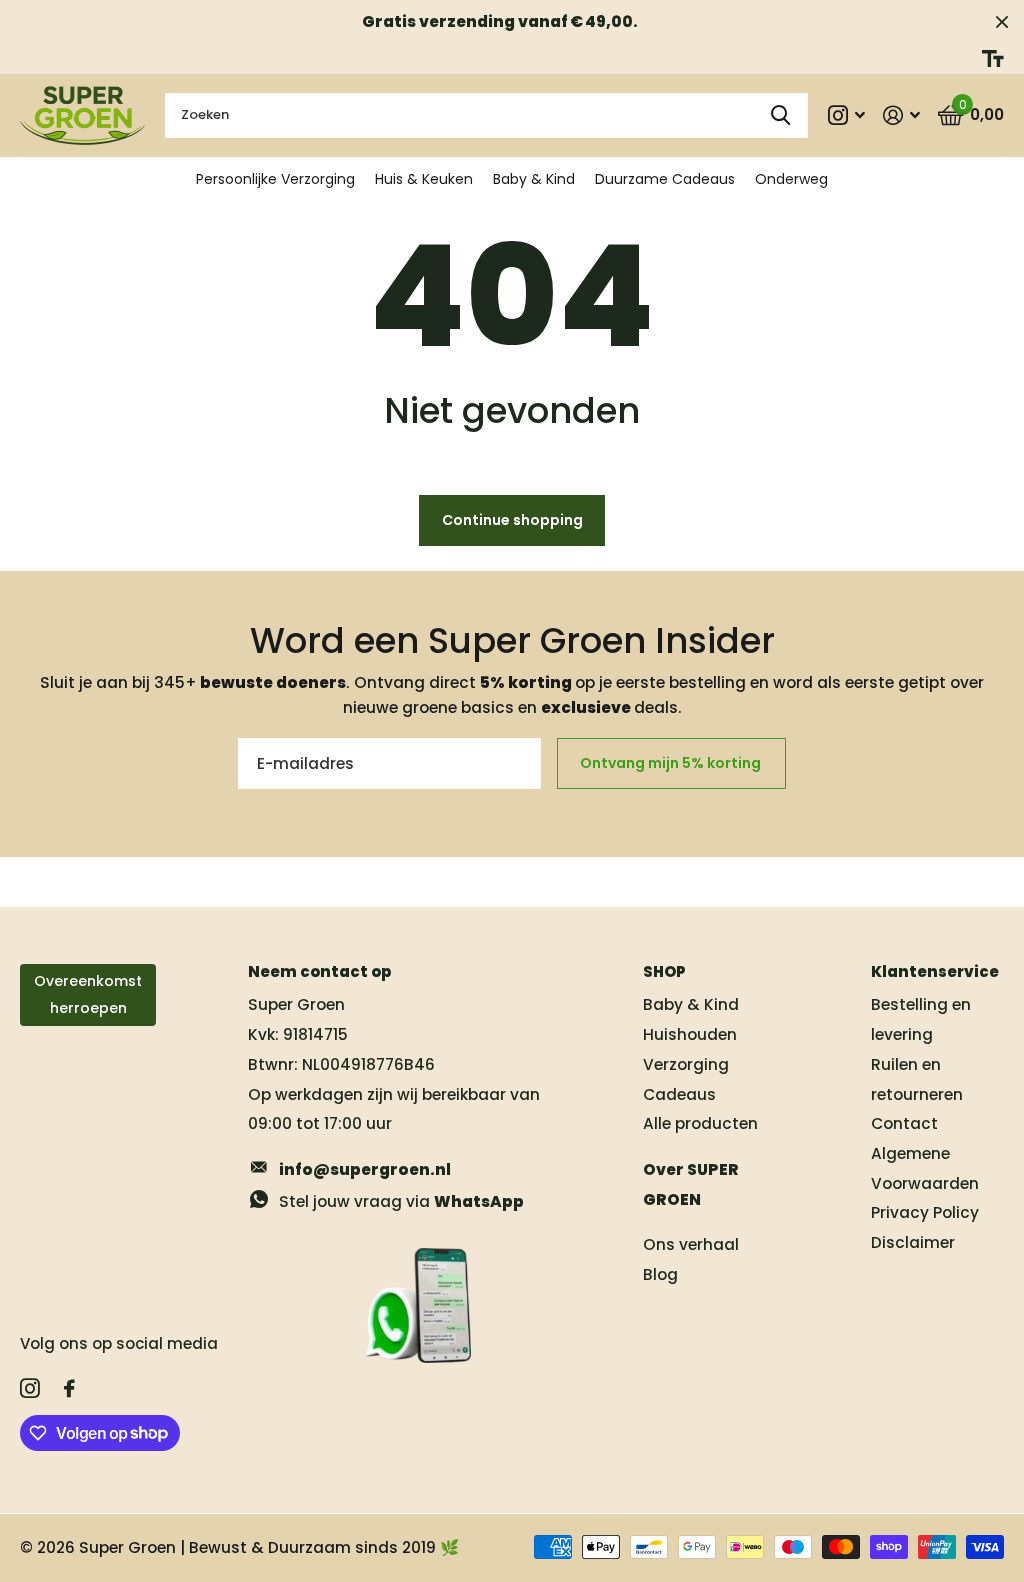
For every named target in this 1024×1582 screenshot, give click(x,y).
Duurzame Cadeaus (665, 179)
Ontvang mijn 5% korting (672, 763)
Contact (904, 1123)
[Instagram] (30, 1389)
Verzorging (686, 1064)
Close (1002, 21)
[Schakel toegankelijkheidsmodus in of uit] (993, 58)
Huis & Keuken (424, 179)
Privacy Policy (925, 1212)
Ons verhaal (691, 1244)
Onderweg (791, 179)
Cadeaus (679, 1094)
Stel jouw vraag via (401, 1201)
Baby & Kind (534, 179)
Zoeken (780, 115)
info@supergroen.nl (365, 1169)
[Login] (901, 115)
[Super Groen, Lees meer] (847, 115)
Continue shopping (512, 520)
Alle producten (700, 1123)
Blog (660, 1274)
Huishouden (690, 1034)
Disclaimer (913, 1242)
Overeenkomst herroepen (88, 994)
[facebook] (69, 1389)
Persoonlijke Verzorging (275, 179)
